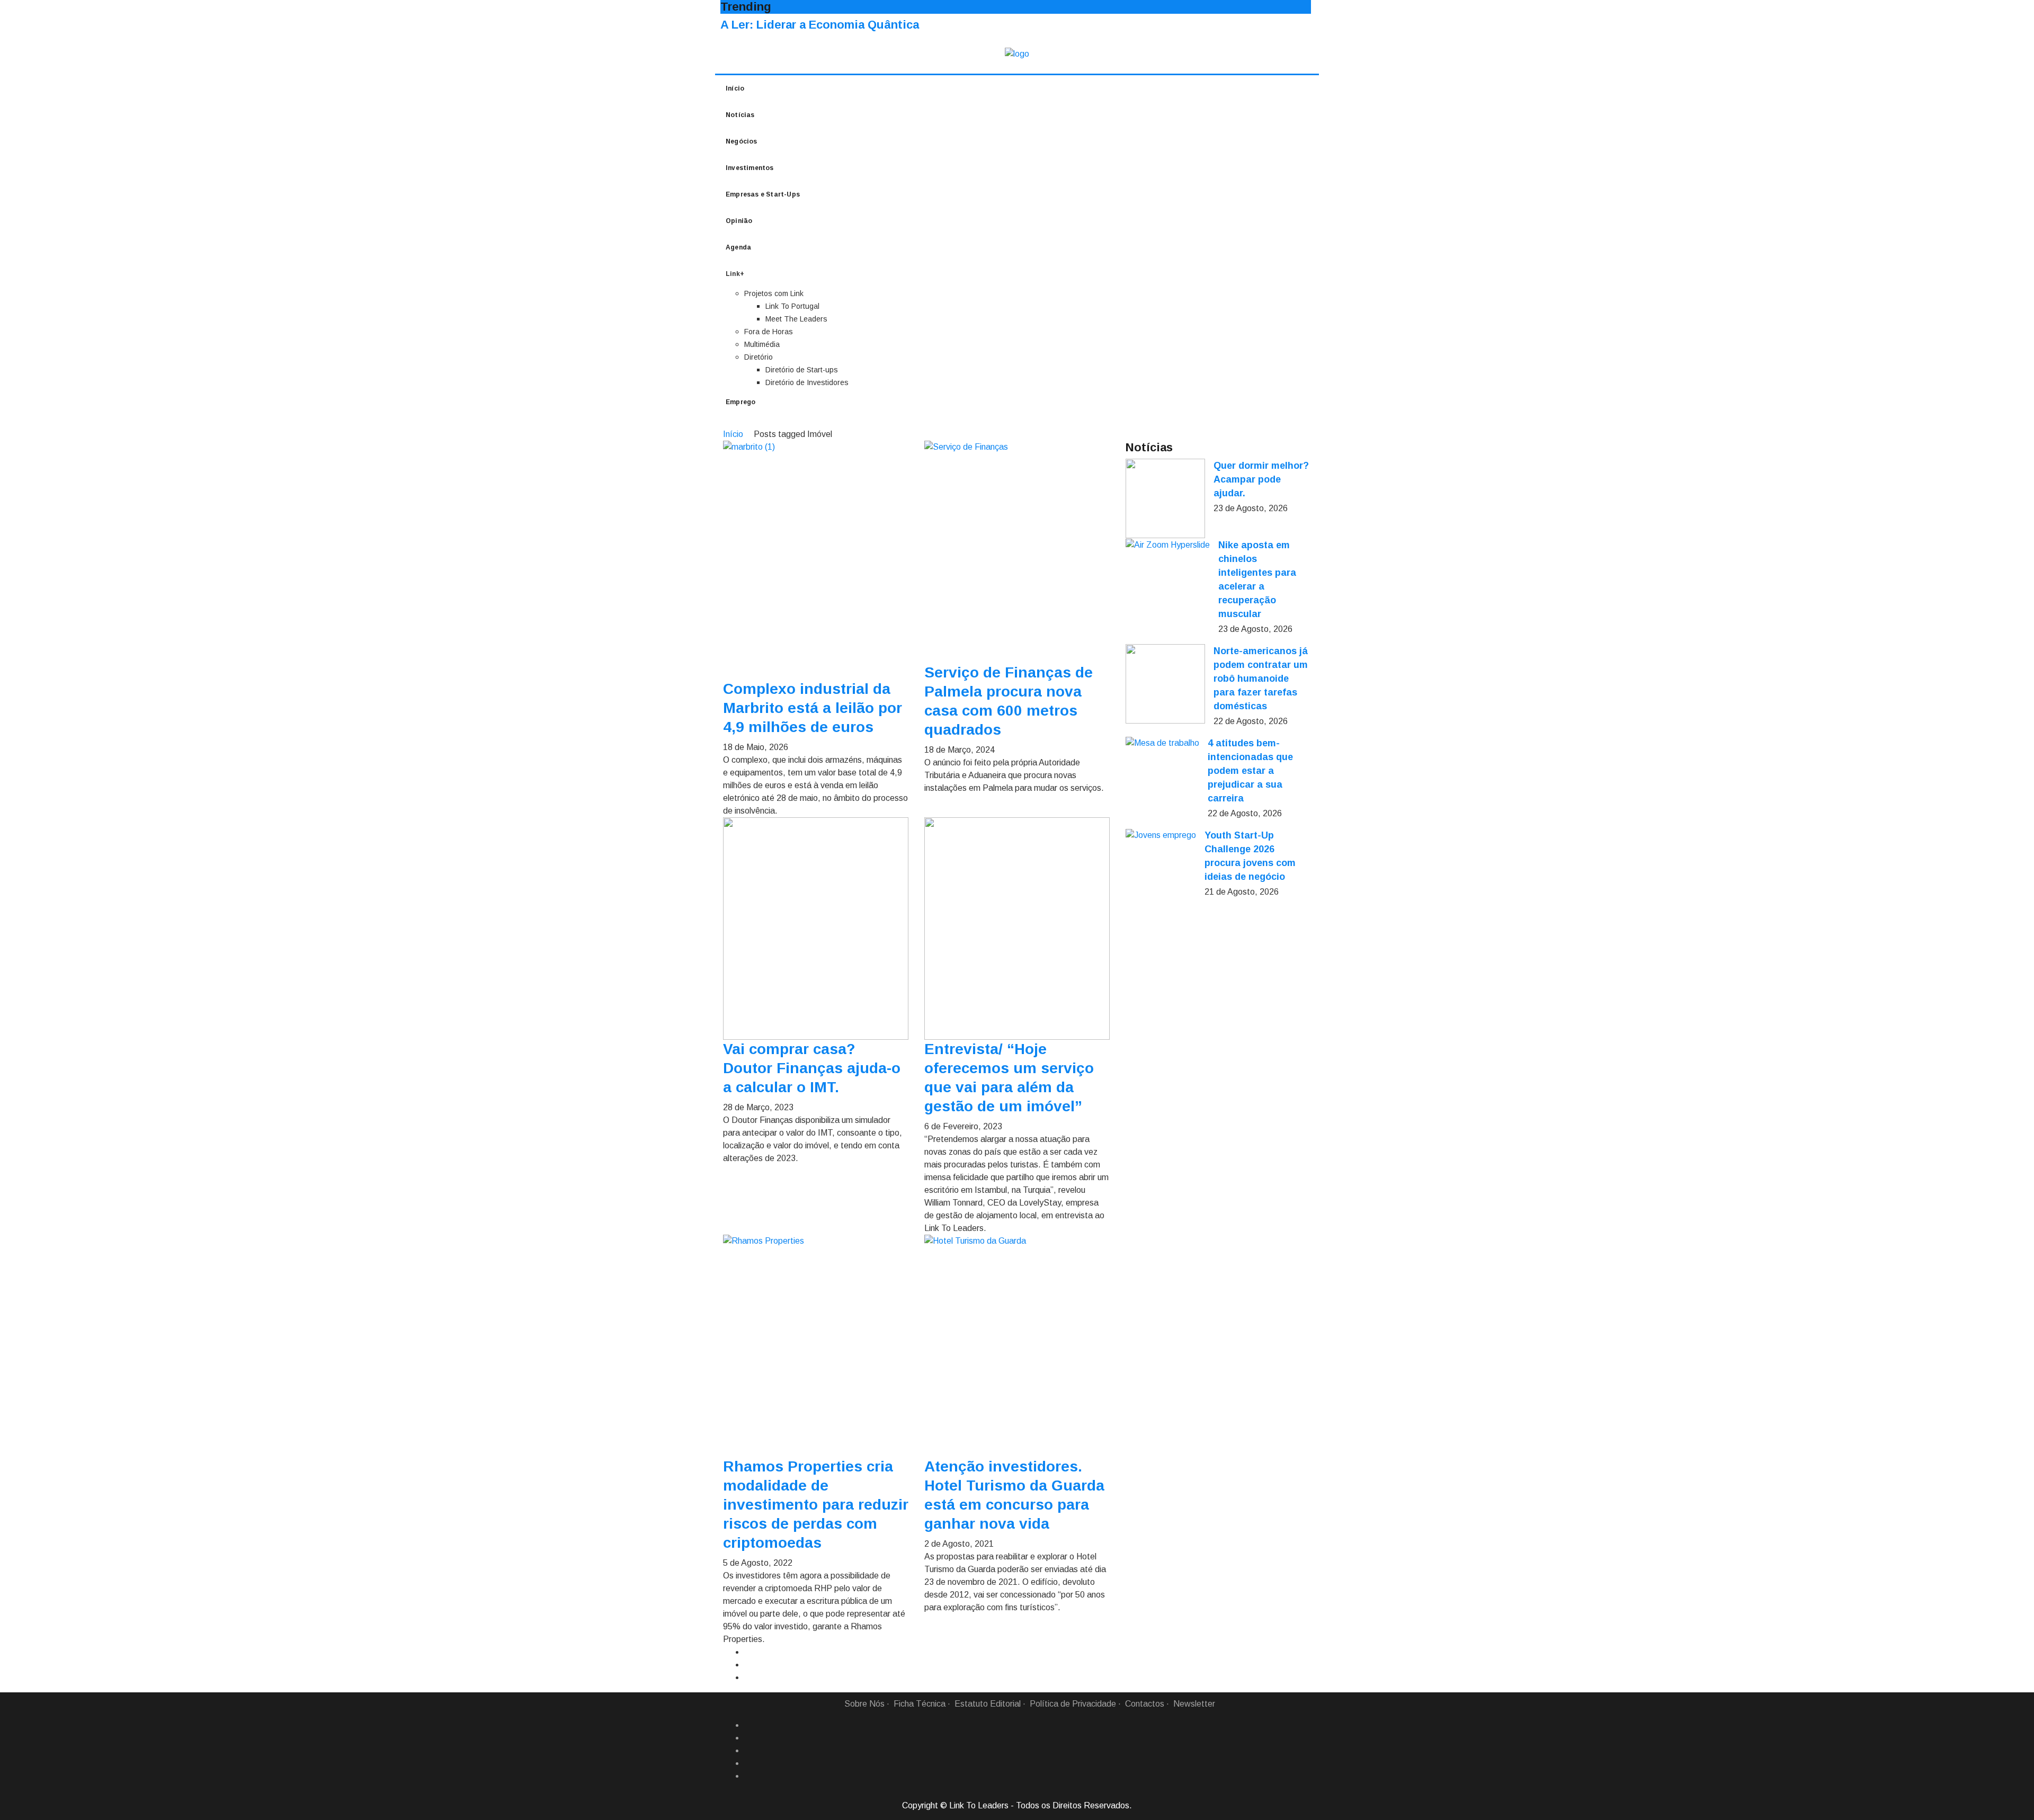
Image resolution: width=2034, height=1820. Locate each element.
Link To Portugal (792, 306)
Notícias (740, 115)
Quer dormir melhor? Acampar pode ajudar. (1261, 479)
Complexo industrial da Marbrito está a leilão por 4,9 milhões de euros (813, 708)
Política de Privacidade (1073, 1704)
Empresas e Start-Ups (763, 194)
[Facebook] (748, 1725)
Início (735, 88)
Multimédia (762, 344)
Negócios (742, 141)
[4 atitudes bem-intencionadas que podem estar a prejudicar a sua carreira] (1162, 743)
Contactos (1145, 1704)
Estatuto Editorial (988, 1704)
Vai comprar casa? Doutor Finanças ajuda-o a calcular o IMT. (812, 1068)
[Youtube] (748, 1776)
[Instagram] (748, 1763)
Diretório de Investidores (807, 382)
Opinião (739, 221)
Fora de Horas (769, 332)
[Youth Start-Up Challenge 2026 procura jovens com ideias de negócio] (1161, 835)
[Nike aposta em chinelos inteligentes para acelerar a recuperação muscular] (1168, 545)
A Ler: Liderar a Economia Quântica (820, 25)
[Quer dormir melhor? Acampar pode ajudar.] (1165, 498)
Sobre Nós (864, 1704)
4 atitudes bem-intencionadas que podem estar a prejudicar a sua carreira (1250, 771)
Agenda (738, 247)
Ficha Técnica (920, 1704)
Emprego (741, 402)
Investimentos (750, 168)
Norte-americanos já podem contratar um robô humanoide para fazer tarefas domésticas (1261, 679)
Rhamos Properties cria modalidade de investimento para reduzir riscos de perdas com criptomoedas (816, 1505)
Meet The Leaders (796, 319)
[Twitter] (748, 1751)
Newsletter (1194, 1704)
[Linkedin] (748, 1738)
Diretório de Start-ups (802, 370)
